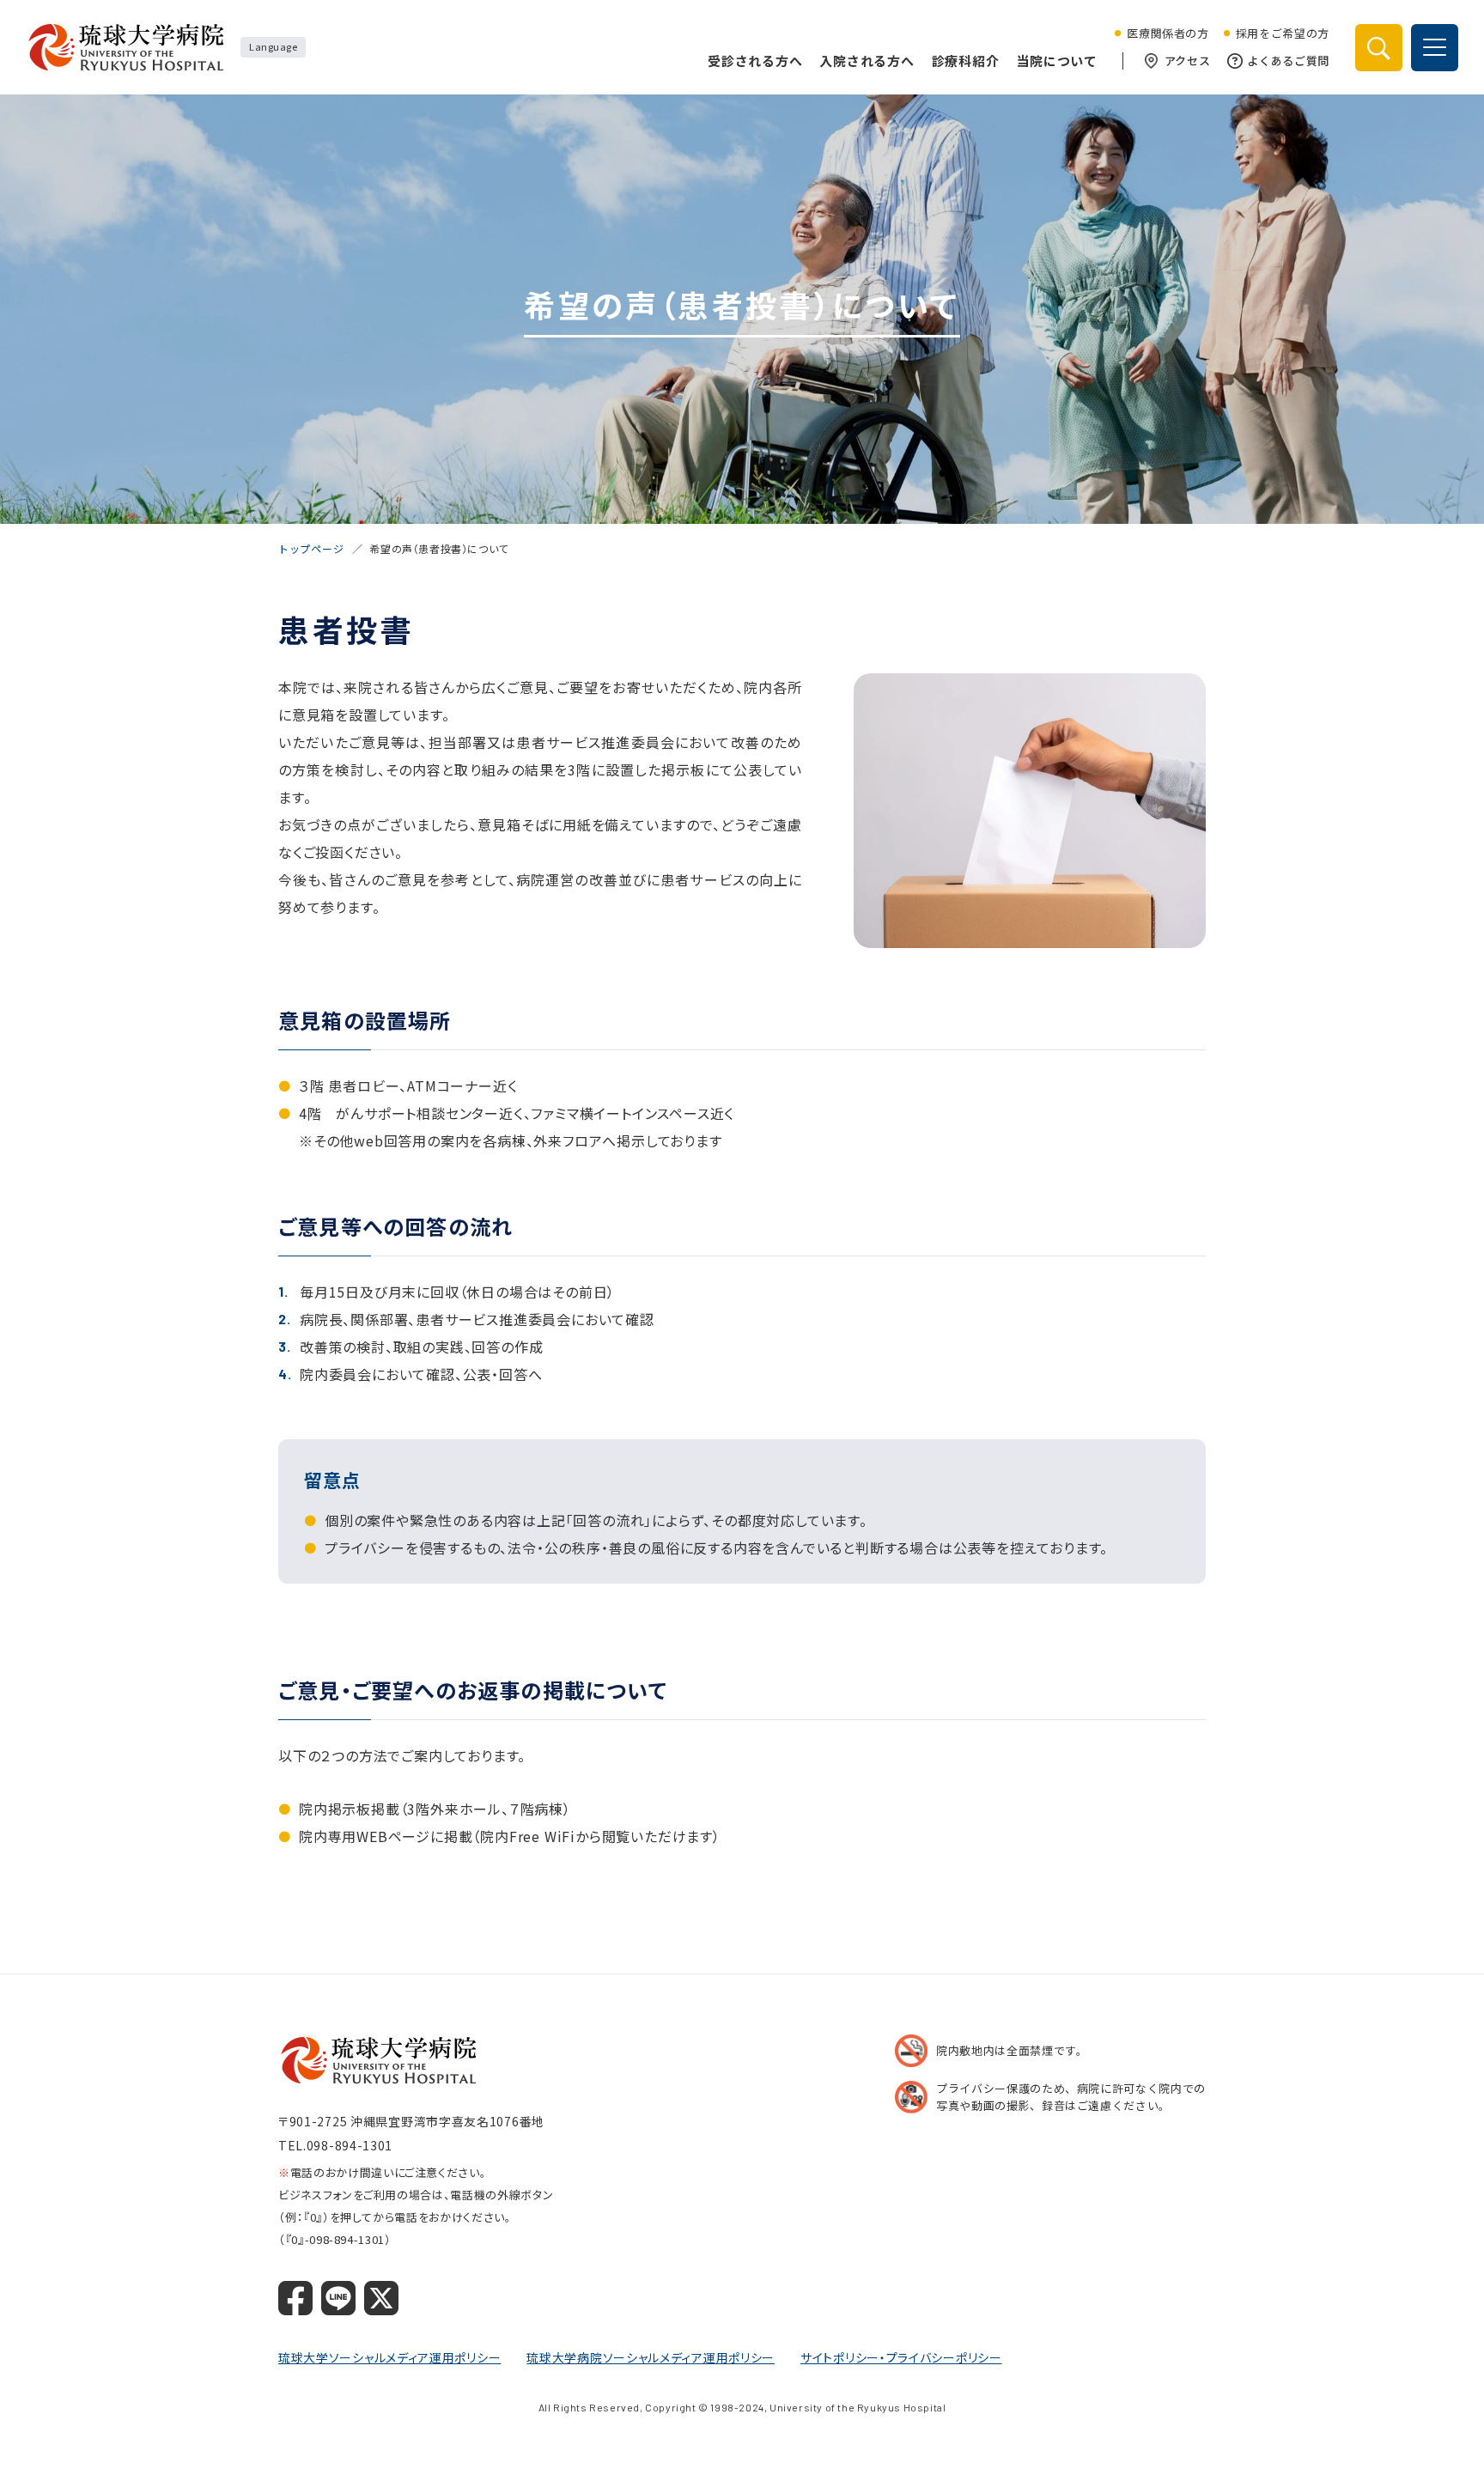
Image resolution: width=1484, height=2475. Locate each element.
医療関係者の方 (1168, 33)
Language (273, 46)
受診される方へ (755, 61)
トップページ (311, 548)
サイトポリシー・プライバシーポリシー (901, 2357)
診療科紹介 (966, 61)
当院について (1057, 61)
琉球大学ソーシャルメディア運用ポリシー (389, 2357)
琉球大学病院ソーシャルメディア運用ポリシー (651, 2357)
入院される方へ (867, 61)
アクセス (1188, 61)
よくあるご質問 (1288, 61)
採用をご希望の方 (1283, 33)
